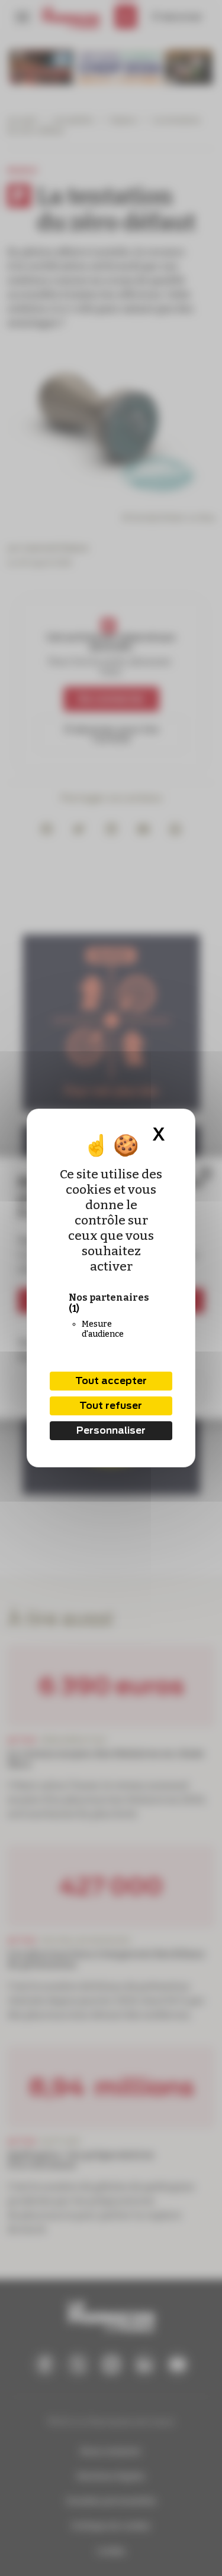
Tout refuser (111, 1406)
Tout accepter (111, 1381)
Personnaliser (111, 1430)
